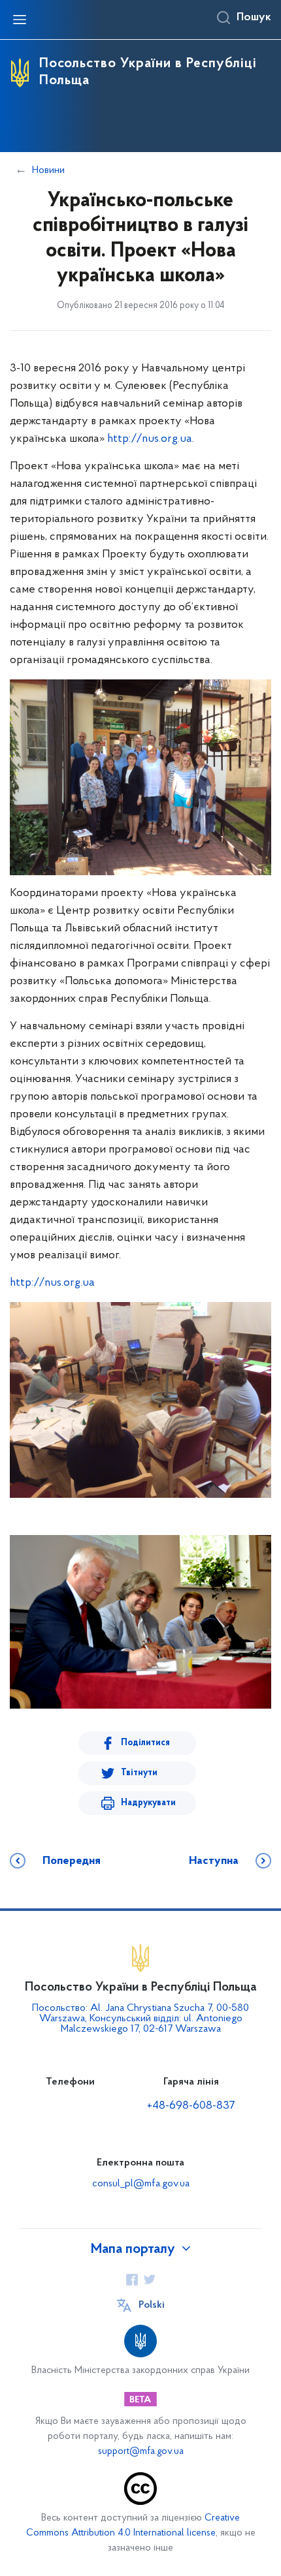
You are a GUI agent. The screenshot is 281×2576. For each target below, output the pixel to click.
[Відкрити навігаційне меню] (20, 20)
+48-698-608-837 (191, 2106)
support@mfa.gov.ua (141, 2452)
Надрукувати (148, 1803)
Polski (152, 2305)
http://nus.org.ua (150, 439)
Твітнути (139, 1773)
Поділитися (145, 1743)
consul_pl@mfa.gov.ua (141, 2184)
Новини (48, 170)
